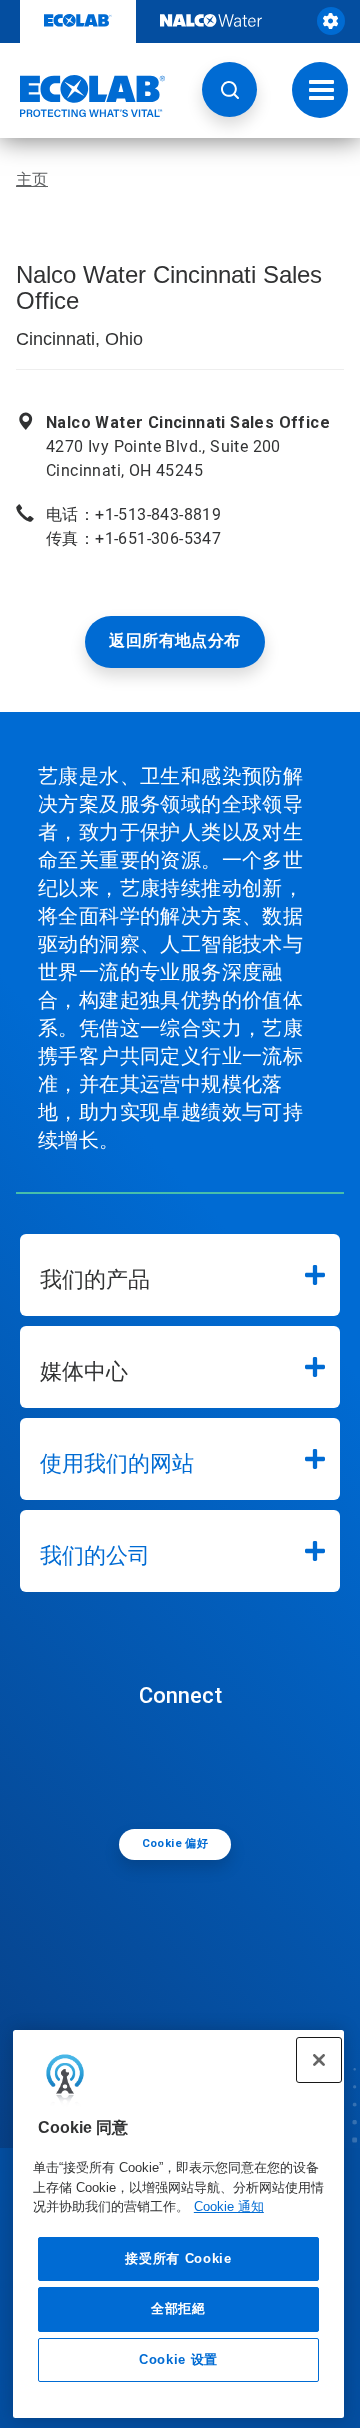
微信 (185, 1767)
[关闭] (319, 2060)
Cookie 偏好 (175, 1843)
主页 (32, 179)
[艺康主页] (83, 96)
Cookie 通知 (229, 2206)
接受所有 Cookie (178, 2258)
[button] (229, 89)
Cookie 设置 (178, 2359)
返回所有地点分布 (174, 640)
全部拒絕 (178, 2308)
